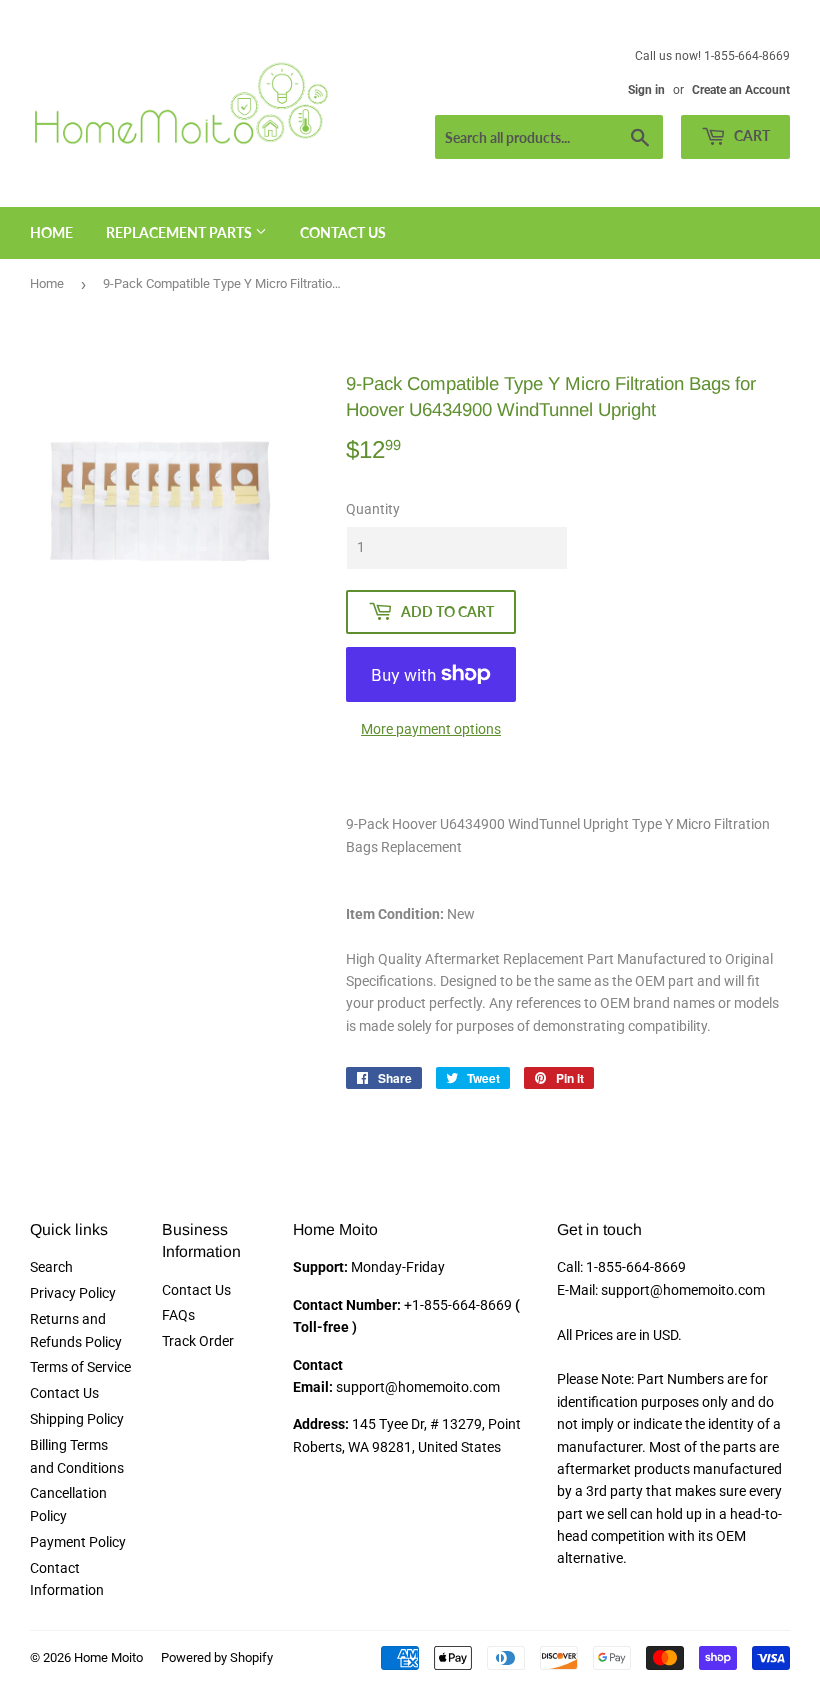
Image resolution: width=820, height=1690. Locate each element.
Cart (750, 135)
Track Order (198, 1341)
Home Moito (108, 1657)
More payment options (431, 729)
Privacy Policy (73, 1293)
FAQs (178, 1315)
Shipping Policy (77, 1419)
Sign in (646, 90)
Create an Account (741, 90)
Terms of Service (80, 1367)
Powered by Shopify (217, 1657)
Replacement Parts (180, 232)
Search (51, 1267)
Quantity (373, 509)
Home (51, 232)
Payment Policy (78, 1542)
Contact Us (343, 232)
